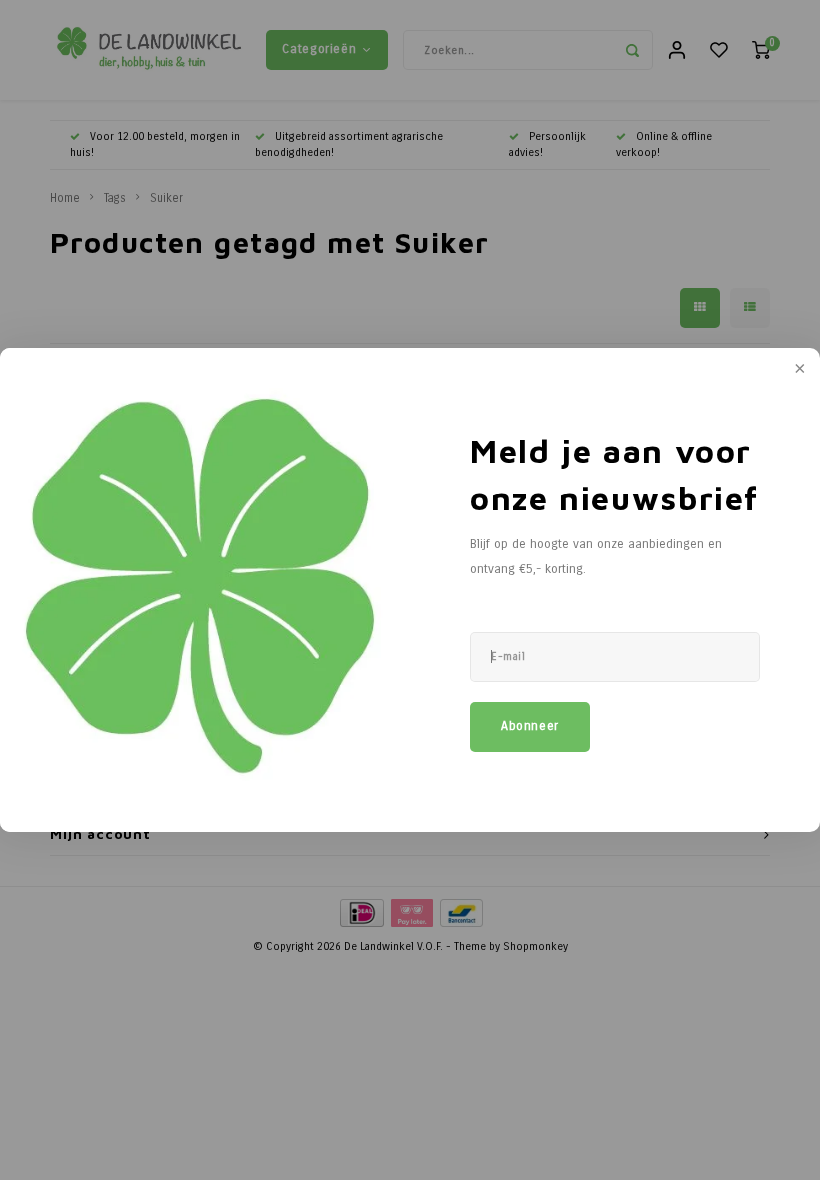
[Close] (798, 370)
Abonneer (530, 726)
